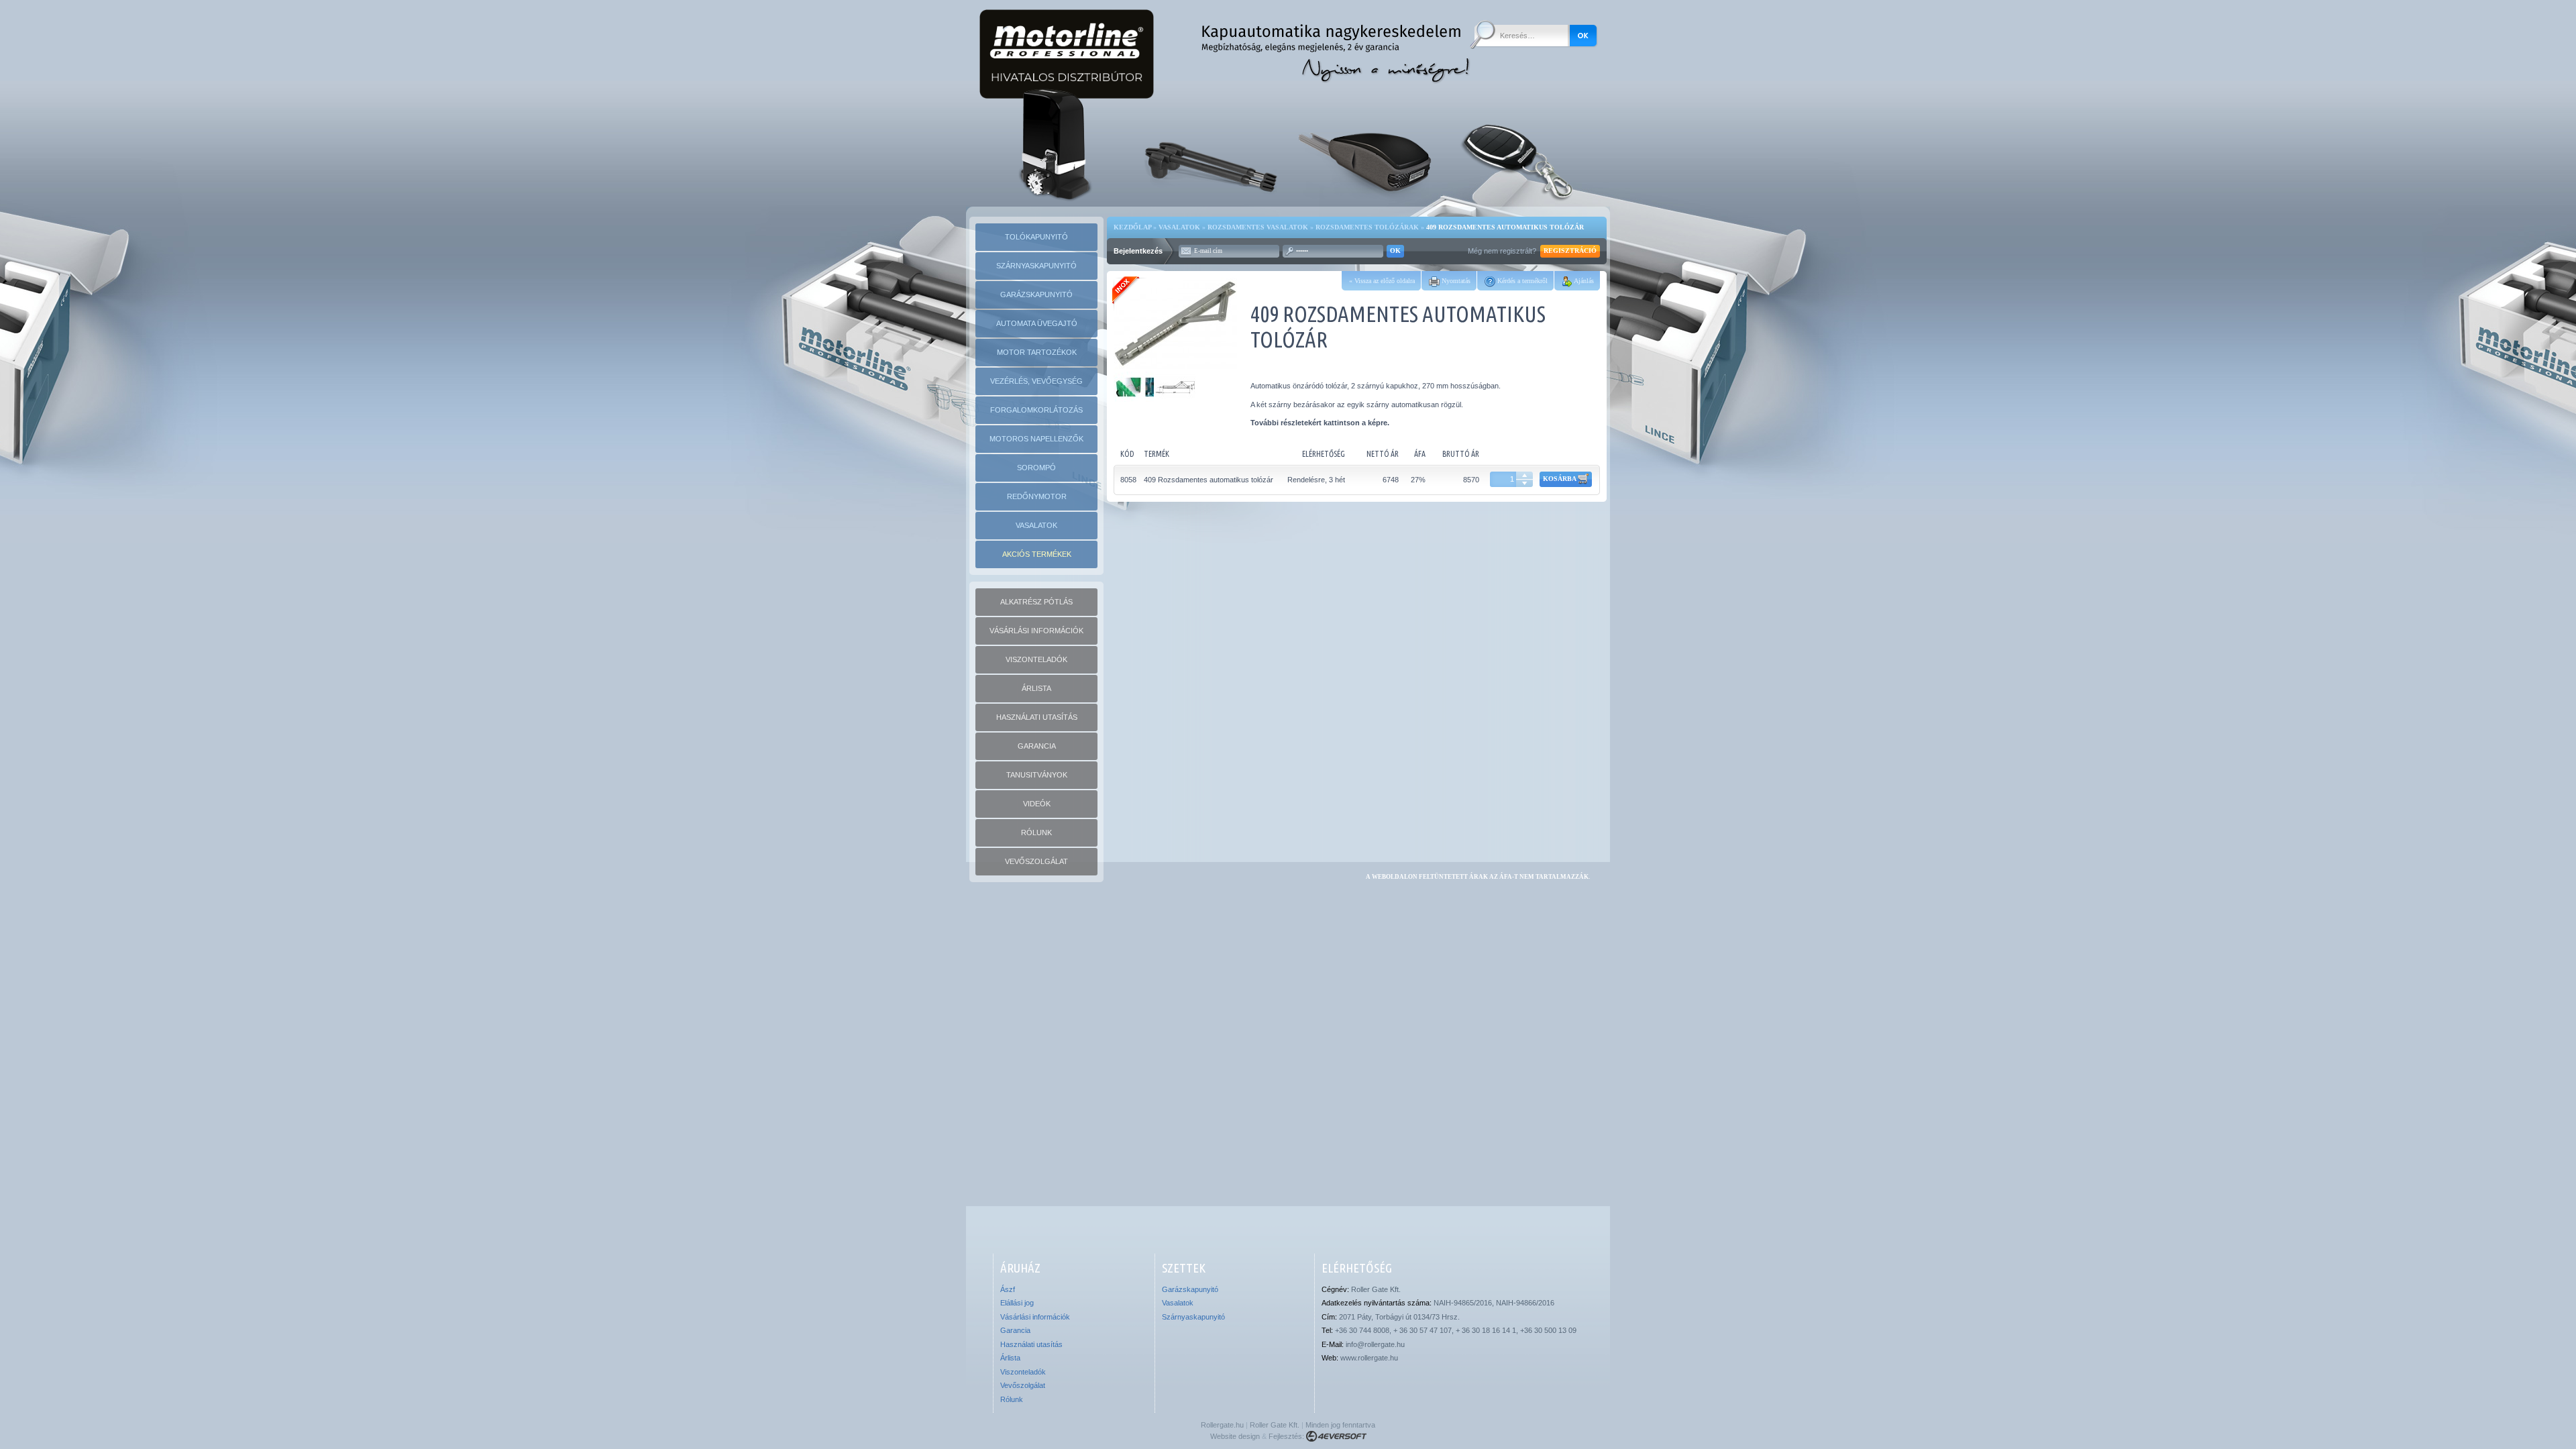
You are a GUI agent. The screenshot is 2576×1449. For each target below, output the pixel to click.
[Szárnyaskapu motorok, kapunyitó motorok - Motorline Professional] (1211, 147)
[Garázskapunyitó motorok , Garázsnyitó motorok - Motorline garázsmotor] (1366, 147)
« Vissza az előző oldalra (1382, 281)
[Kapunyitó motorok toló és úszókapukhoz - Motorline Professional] (1056, 147)
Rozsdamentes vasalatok (1258, 227)
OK (1395, 251)
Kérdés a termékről (1521, 281)
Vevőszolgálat (1023, 1385)
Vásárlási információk (1035, 1317)
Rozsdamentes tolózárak (1367, 227)
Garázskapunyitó (1190, 1289)
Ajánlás (1583, 281)
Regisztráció (1570, 251)
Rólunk (1012, 1399)
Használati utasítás (1031, 1344)
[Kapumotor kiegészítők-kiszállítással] (1521, 147)
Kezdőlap (1132, 227)
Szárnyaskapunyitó (1193, 1317)
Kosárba (1560, 479)
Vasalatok (1179, 227)
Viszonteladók (1023, 1372)
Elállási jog (1017, 1303)
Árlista (1010, 1358)
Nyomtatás (1455, 281)
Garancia (1015, 1330)
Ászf (1008, 1289)
